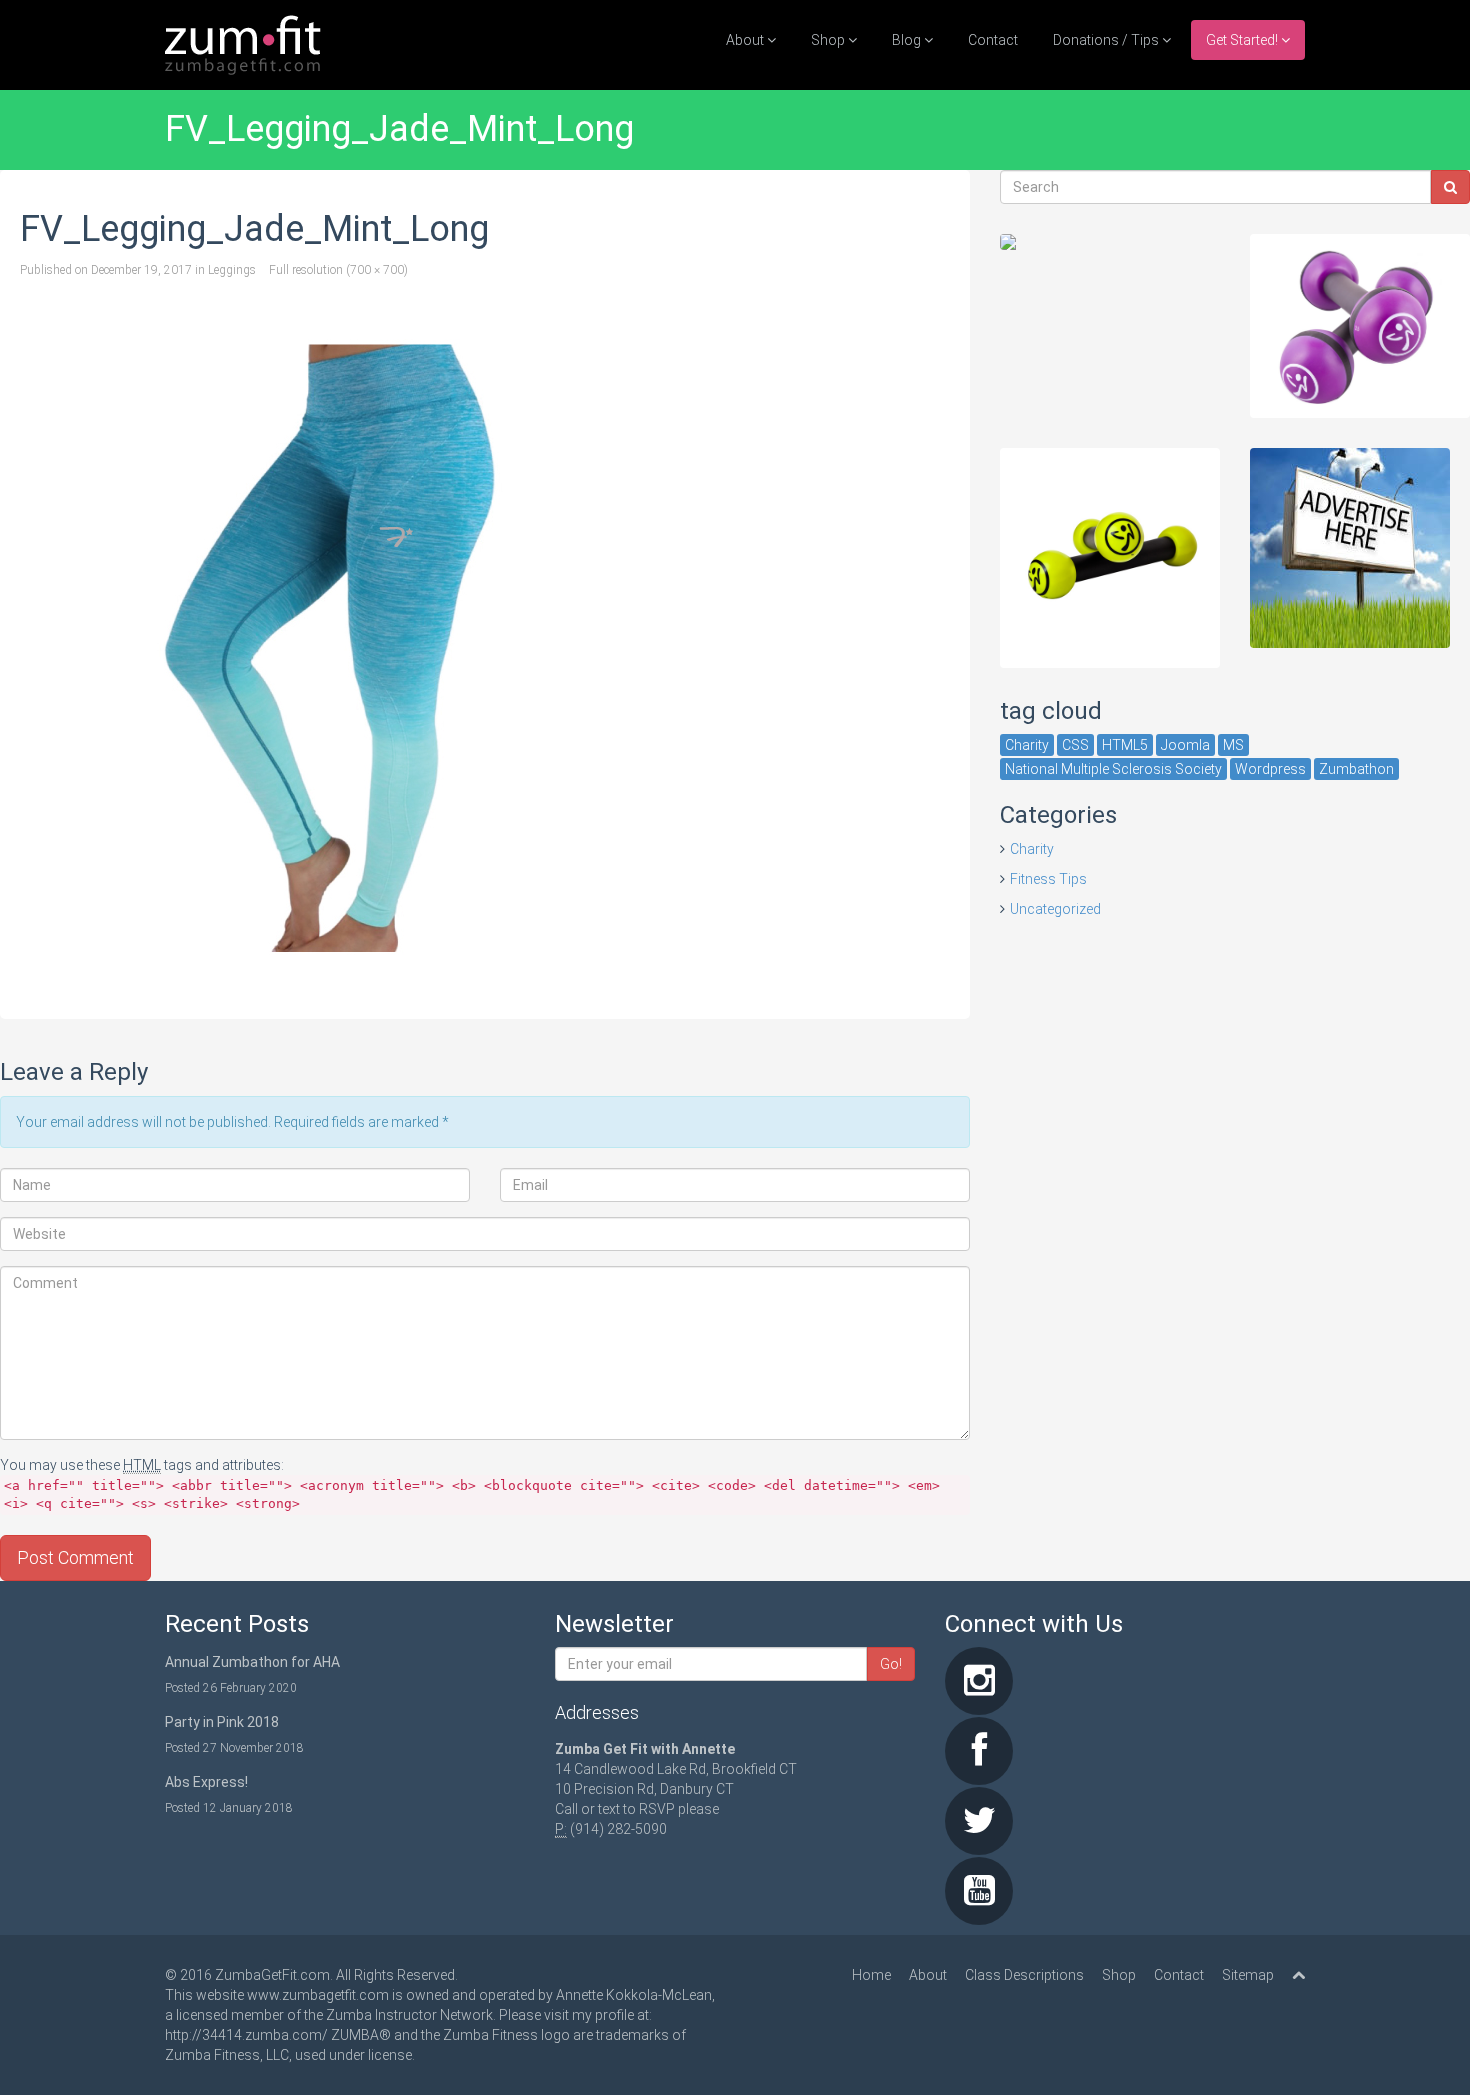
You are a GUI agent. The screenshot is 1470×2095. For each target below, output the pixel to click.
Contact (993, 40)
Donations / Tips (1107, 40)
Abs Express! (206, 1782)
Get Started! (1243, 40)
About (746, 40)
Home (871, 1975)
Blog (908, 40)
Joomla (1185, 745)
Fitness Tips (1048, 879)
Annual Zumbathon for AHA (252, 1662)
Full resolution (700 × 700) (338, 270)
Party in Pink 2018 (222, 1722)
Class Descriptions (1024, 1975)
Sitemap (1248, 1975)
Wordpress (1270, 769)
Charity (1027, 745)
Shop (829, 40)
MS (1233, 745)
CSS (1075, 745)
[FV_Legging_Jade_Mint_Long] (485, 649)
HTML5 (1125, 745)
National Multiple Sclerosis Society (1113, 769)
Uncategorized (1055, 909)
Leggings (232, 270)
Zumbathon (1356, 769)
